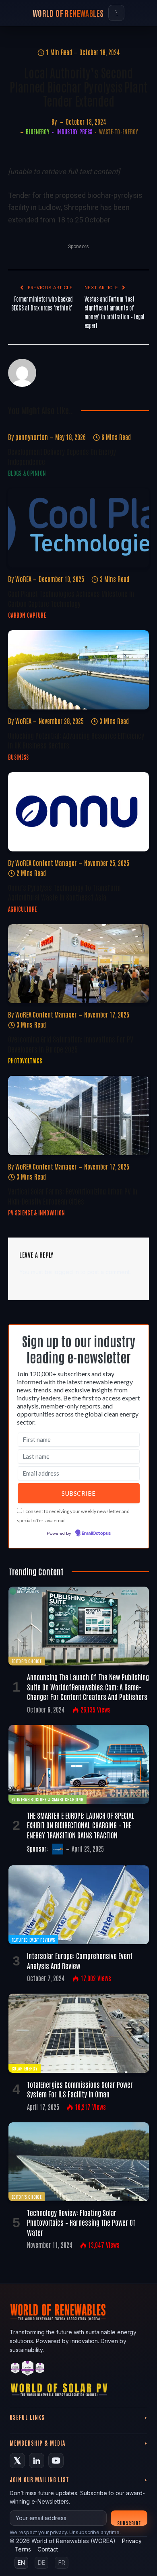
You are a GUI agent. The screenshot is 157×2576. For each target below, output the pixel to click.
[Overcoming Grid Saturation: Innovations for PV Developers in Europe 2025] (78, 964)
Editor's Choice (27, 1661)
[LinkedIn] (37, 2461)
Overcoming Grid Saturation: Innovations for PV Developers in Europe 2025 (71, 1044)
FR (62, 2563)
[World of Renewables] (28, 2369)
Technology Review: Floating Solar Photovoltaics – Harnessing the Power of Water (81, 2222)
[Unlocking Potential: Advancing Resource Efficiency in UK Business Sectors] (78, 670)
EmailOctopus (96, 1534)
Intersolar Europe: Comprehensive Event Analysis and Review (80, 1960)
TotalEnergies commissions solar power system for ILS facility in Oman (80, 2089)
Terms (23, 2549)
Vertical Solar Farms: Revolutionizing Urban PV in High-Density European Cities (73, 1196)
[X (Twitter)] (17, 2461)
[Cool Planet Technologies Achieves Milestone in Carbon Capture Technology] (78, 528)
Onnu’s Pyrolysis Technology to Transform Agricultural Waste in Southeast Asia (64, 892)
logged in (66, 1272)
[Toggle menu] (116, 13)
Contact (48, 2549)
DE (41, 2563)
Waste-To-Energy (119, 132)
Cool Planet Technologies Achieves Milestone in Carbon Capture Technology (71, 598)
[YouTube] (56, 2461)
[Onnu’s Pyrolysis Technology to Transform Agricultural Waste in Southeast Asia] (78, 812)
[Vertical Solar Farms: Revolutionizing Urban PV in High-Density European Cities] (78, 1115)
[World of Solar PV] (59, 2392)
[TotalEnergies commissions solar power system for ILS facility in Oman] (79, 2033)
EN (21, 2563)
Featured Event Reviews (33, 1940)
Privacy (132, 2541)
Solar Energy (25, 2068)
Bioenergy (38, 132)
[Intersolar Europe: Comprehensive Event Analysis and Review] (79, 1905)
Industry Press (74, 132)
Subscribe (129, 2523)
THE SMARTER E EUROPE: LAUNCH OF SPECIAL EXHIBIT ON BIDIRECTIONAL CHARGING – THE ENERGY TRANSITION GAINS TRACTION (81, 1825)
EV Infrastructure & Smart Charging (48, 1799)
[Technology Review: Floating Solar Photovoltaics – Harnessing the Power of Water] (79, 2162)
